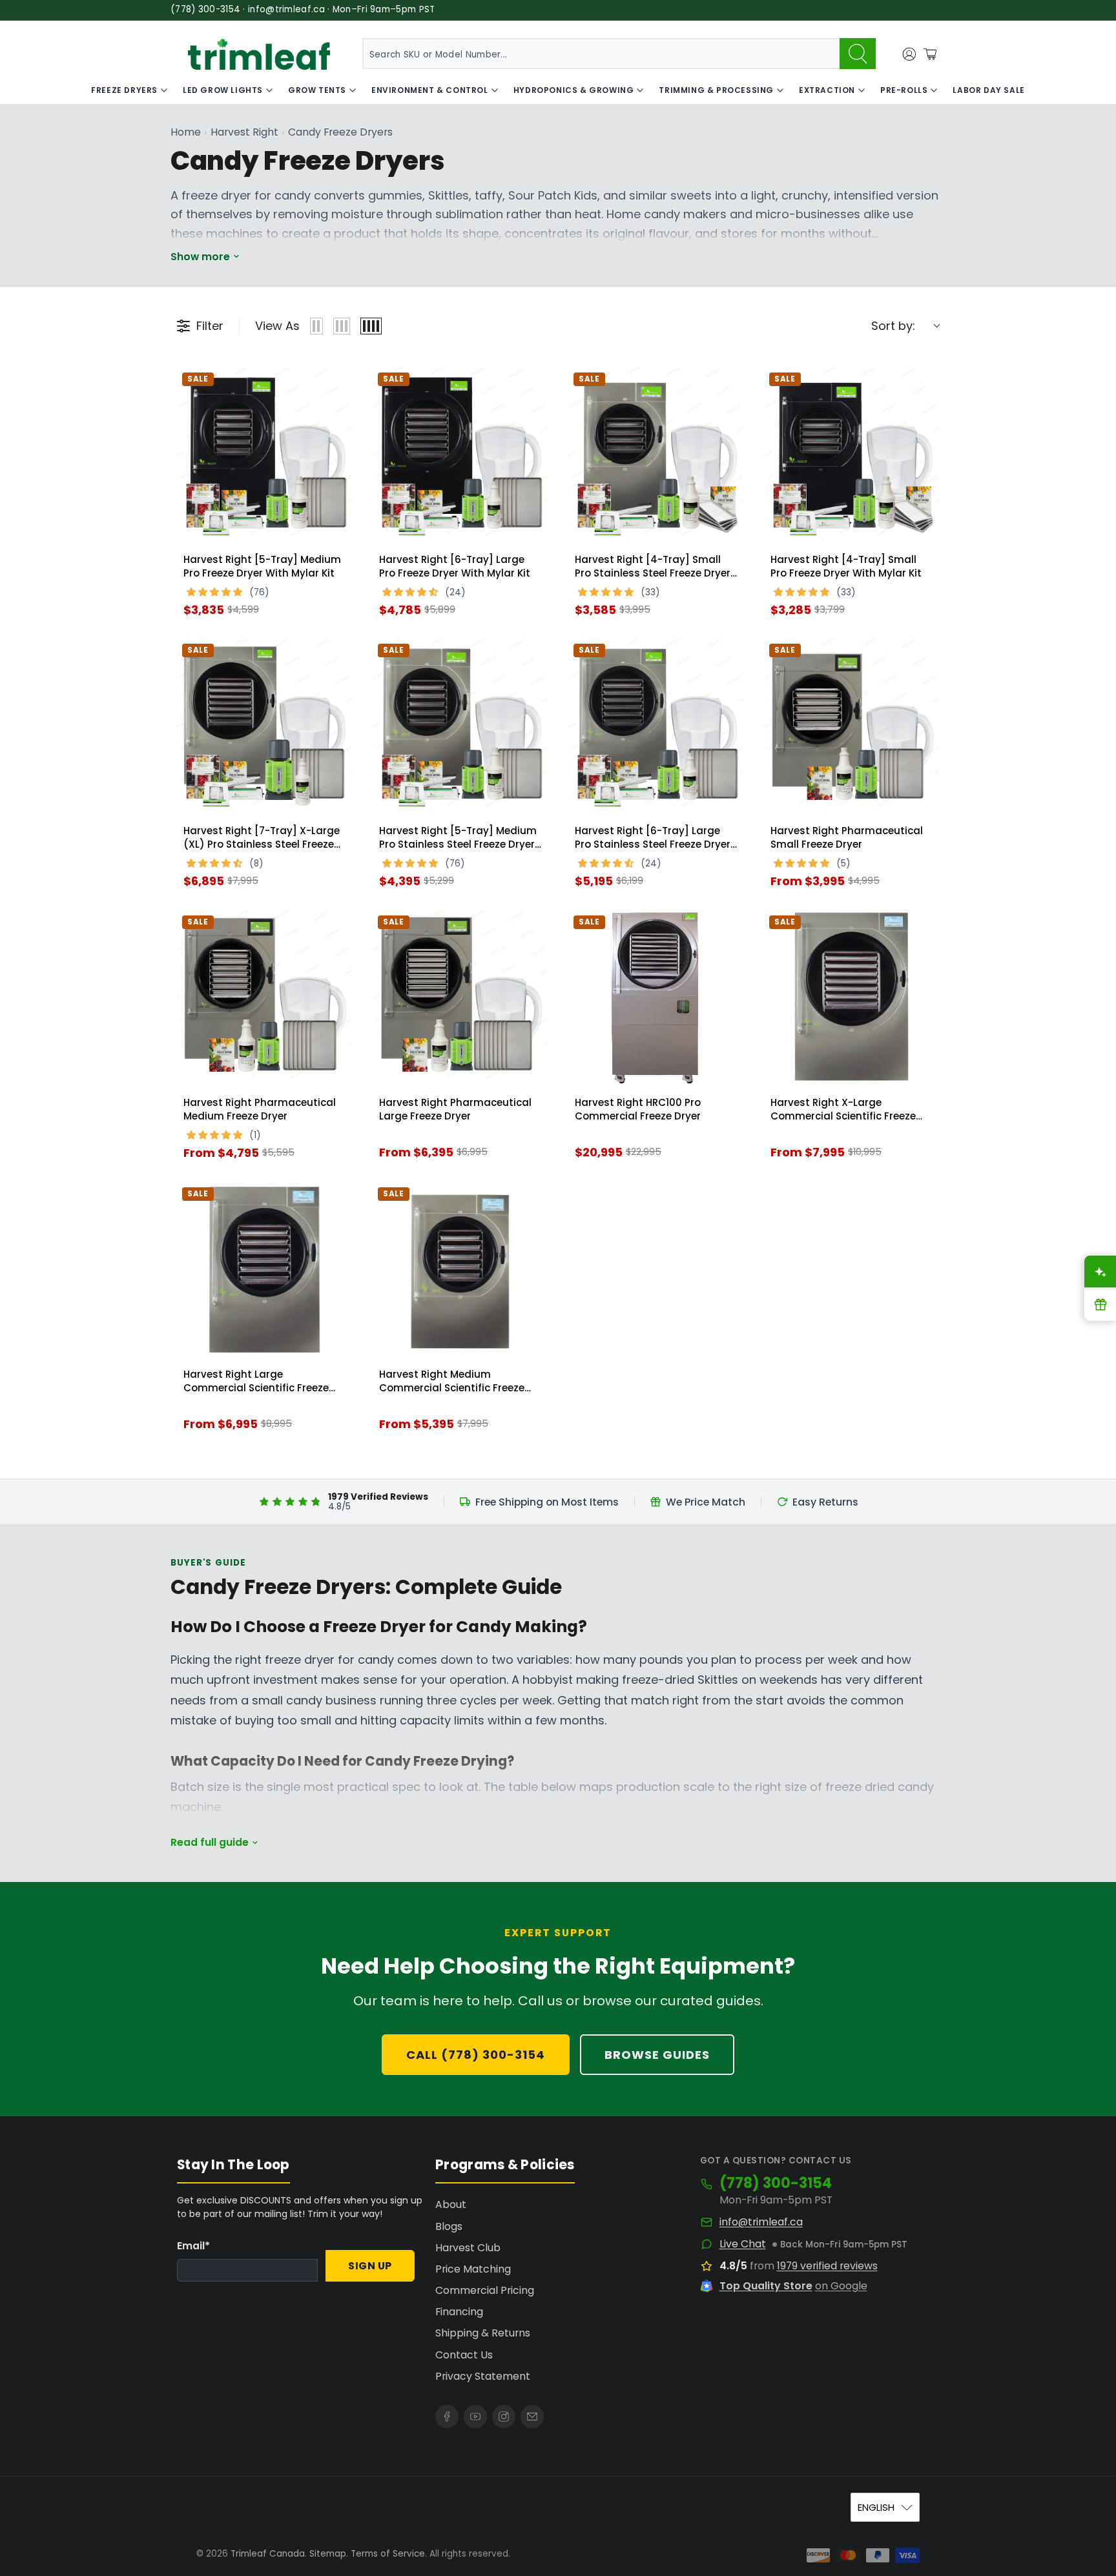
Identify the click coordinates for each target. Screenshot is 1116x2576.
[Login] (909, 54)
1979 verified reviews (827, 2266)
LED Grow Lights (223, 90)
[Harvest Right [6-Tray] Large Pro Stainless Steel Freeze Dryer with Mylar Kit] (656, 726)
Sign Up (370, 2266)
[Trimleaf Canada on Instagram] (504, 2417)
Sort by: (893, 326)
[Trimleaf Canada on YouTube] (475, 2417)
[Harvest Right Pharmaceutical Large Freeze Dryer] (460, 998)
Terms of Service (388, 2554)
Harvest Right (244, 132)
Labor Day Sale (988, 90)
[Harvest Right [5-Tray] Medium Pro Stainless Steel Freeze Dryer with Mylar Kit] (460, 726)
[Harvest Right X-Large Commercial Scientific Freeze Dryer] (852, 998)
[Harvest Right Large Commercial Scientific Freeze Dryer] (264, 1270)
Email (193, 2246)
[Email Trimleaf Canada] (532, 2417)
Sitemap (328, 2554)
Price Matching (473, 2269)
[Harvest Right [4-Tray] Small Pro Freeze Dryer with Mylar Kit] (852, 455)
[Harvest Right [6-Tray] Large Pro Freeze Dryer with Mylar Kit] (460, 455)
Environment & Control (430, 90)
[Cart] (930, 54)
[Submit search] (858, 54)
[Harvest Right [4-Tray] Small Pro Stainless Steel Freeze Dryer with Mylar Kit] (656, 455)
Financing (459, 2312)
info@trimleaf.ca (761, 2222)
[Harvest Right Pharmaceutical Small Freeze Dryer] (852, 726)
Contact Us (464, 2355)
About (451, 2204)
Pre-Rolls (904, 90)
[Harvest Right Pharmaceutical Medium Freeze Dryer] (264, 998)
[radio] (316, 326)
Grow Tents (317, 90)
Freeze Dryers (124, 90)
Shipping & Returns (483, 2333)
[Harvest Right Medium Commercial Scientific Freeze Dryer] (460, 1270)
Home (186, 132)
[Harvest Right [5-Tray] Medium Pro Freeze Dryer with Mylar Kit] (264, 455)
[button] (216, 590)
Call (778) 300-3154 (476, 2055)
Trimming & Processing (716, 90)
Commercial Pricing (485, 2290)
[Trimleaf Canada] (259, 54)
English (876, 2507)
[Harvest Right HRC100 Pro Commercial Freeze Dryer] (656, 998)
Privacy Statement (483, 2376)
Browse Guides (657, 2055)
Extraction (827, 90)
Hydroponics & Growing (574, 90)
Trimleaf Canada (268, 2554)
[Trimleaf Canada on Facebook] (447, 2417)
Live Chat (743, 2244)
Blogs (449, 2226)
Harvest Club (468, 2248)
